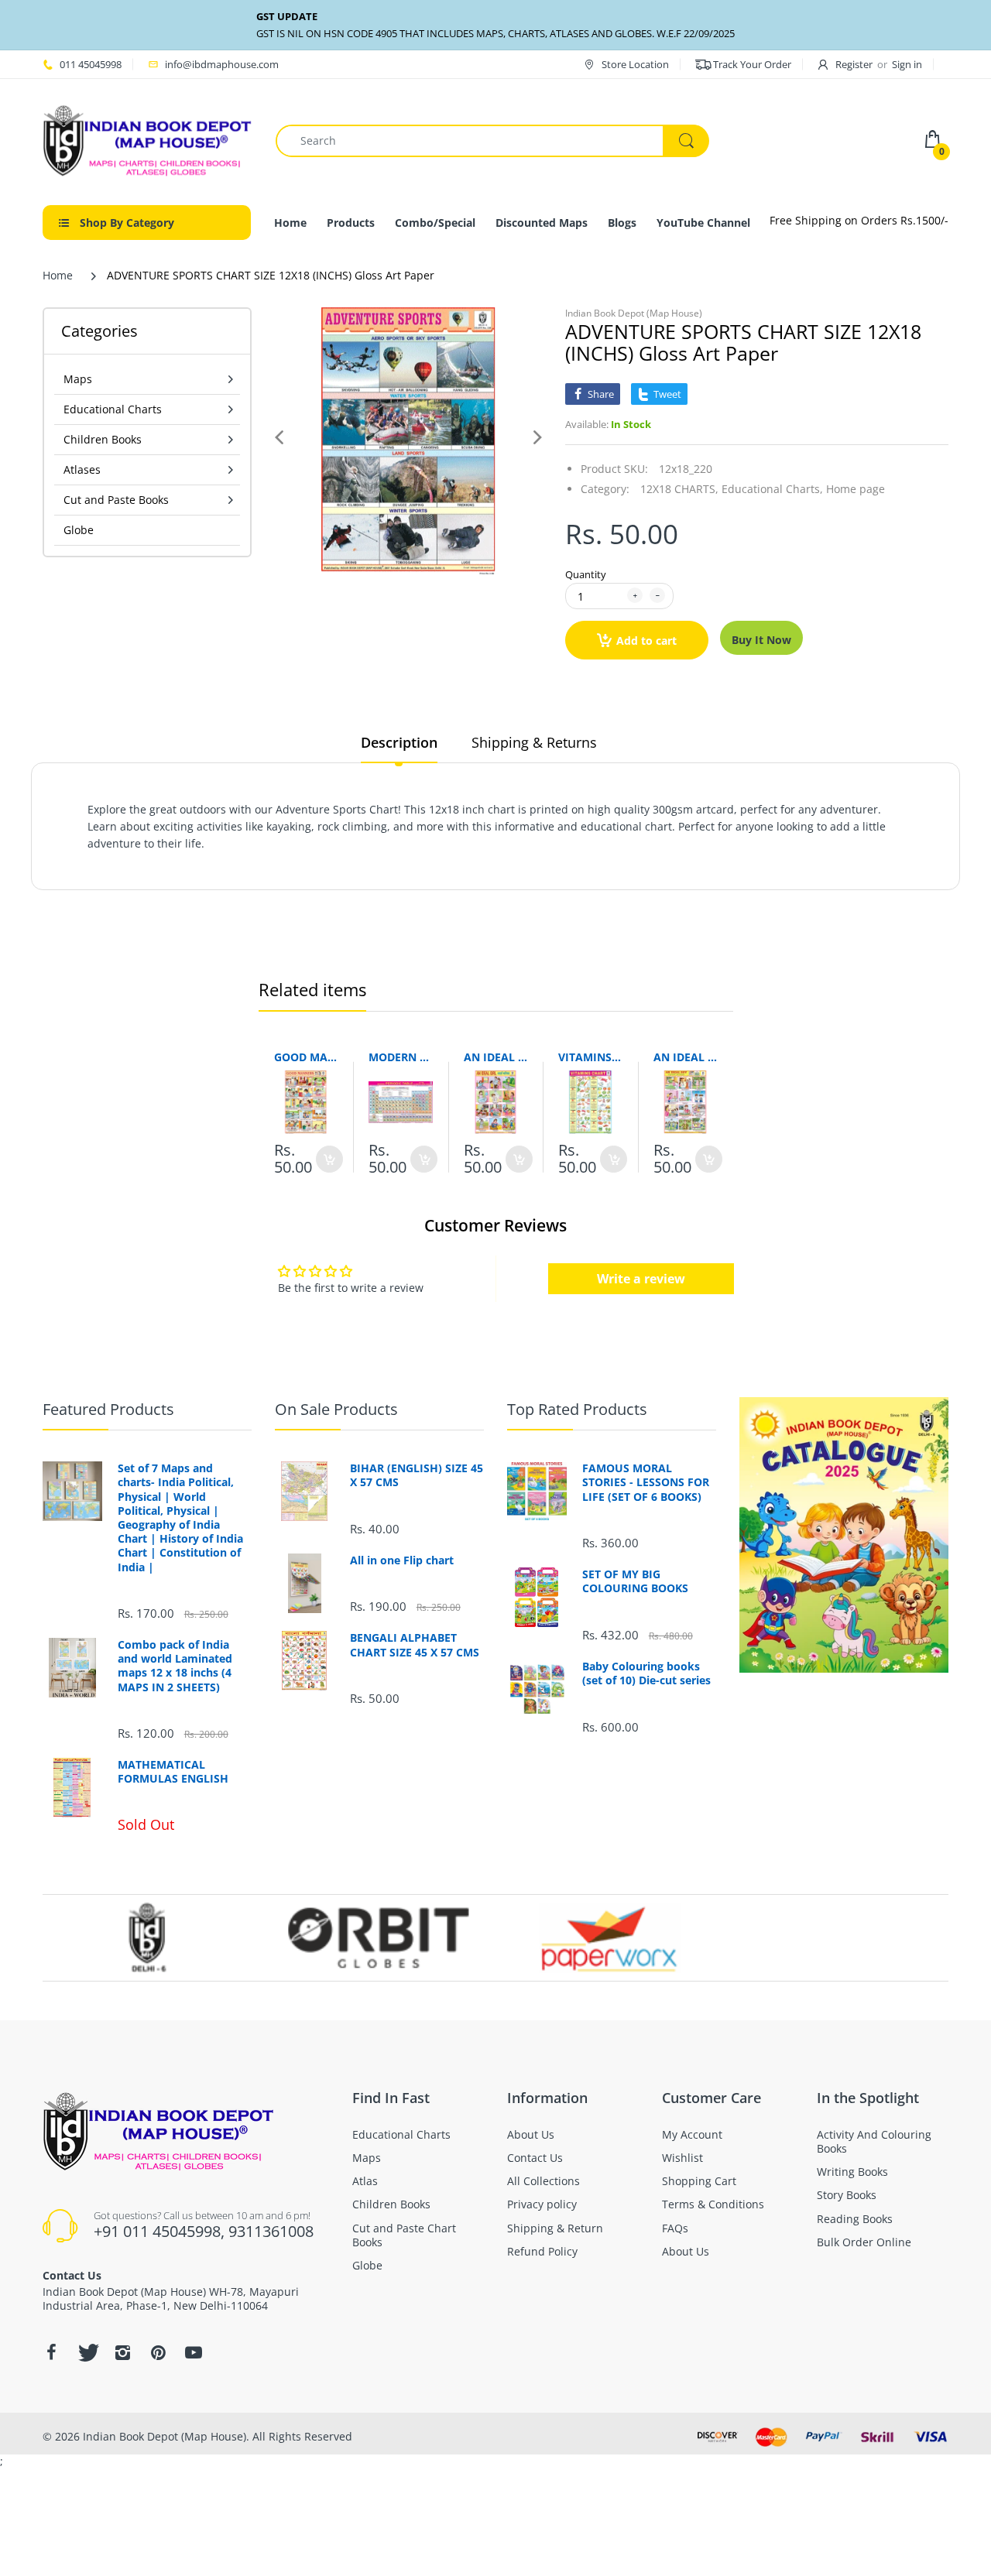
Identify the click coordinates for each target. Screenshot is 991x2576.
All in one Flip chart (402, 1560)
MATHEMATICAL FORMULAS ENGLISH (173, 1772)
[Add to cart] (329, 1159)
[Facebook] (51, 2352)
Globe (79, 530)
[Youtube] (194, 2352)
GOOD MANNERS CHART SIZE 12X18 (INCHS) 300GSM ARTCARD (306, 1057)
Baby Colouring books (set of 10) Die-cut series (646, 1673)
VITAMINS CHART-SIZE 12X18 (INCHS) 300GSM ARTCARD (590, 1057)
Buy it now (761, 640)
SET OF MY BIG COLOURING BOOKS (635, 1581)
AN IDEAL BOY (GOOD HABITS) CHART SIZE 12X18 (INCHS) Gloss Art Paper (686, 1057)
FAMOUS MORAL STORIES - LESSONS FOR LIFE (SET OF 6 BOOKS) (646, 1482)
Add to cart (646, 641)
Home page (856, 489)
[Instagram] (122, 2352)
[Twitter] (87, 2352)
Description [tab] (399, 742)
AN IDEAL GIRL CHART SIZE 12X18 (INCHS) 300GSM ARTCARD (496, 1057)
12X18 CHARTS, (679, 489)
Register (854, 64)
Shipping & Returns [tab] (534, 742)
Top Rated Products (577, 1409)
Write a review (641, 1279)
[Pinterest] (158, 2352)
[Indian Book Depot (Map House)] (147, 140)
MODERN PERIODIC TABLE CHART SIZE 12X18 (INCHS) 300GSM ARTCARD (401, 1057)
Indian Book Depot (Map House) (634, 313)
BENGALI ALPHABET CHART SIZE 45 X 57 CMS (415, 1645)
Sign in (907, 64)
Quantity (586, 574)
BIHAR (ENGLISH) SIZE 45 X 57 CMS (417, 1475)
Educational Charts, (772, 489)
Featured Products (108, 1409)
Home (58, 275)
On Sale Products (336, 1409)
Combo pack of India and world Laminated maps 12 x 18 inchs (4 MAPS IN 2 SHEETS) (175, 1666)
